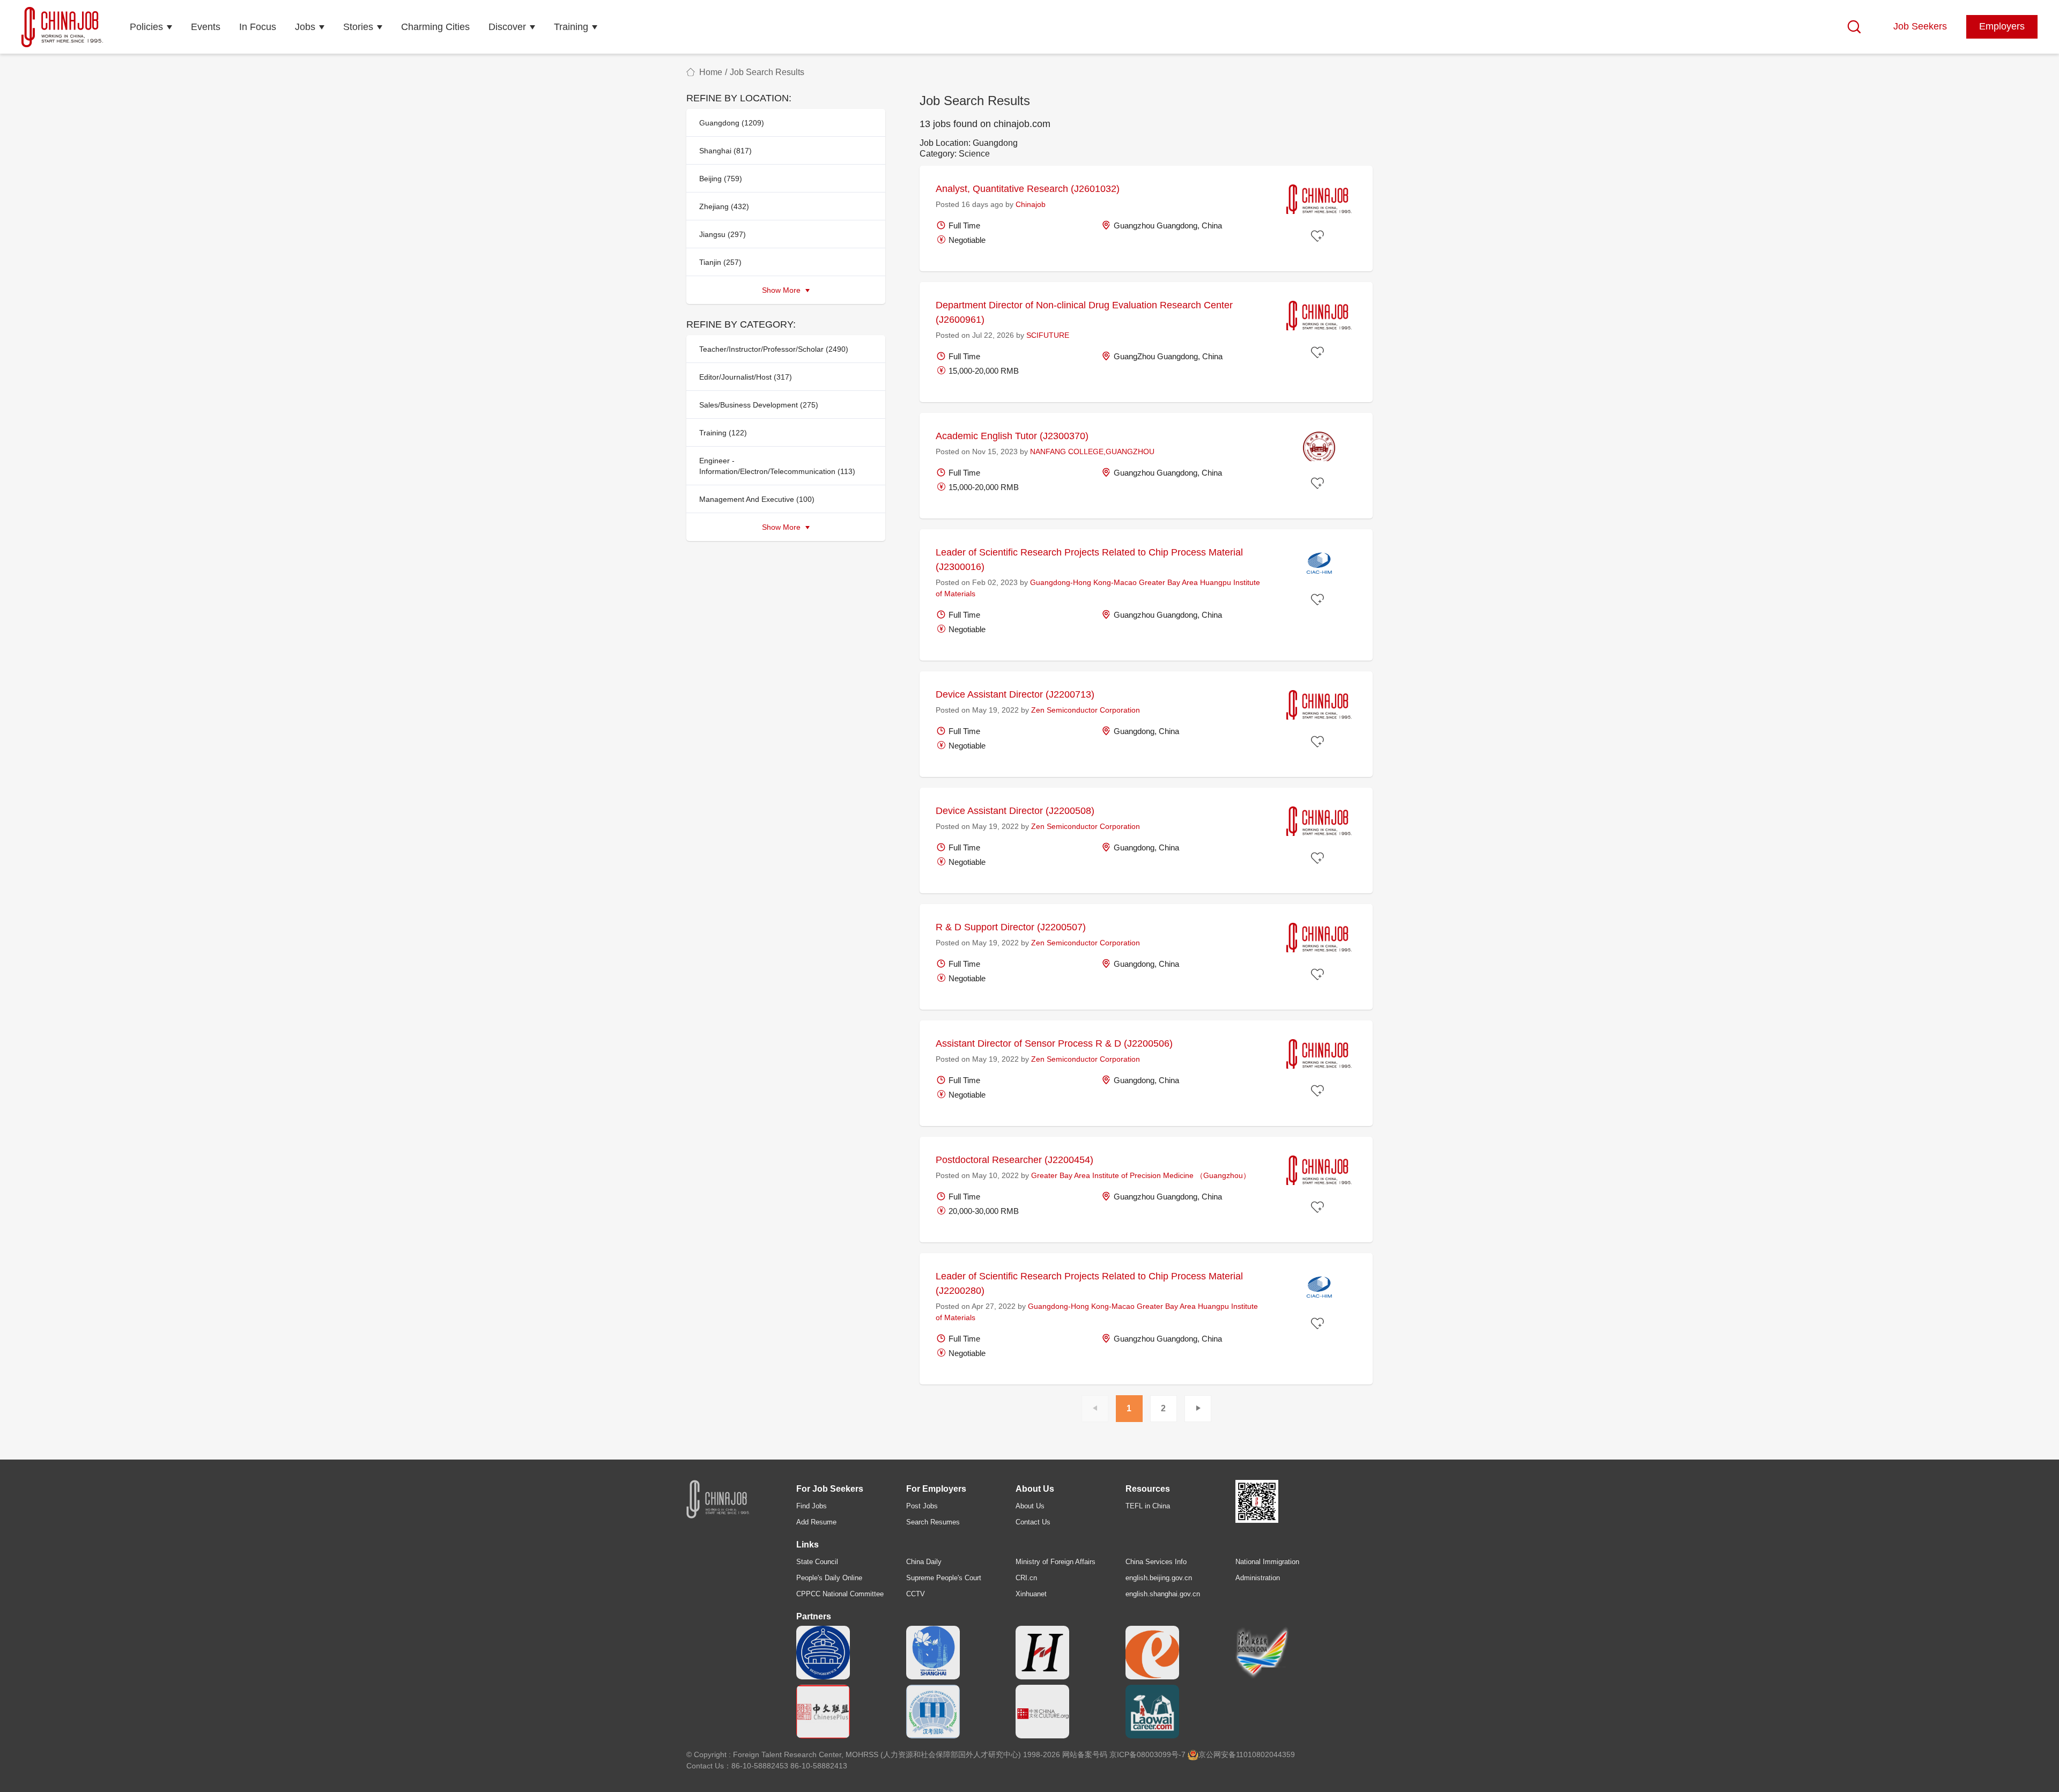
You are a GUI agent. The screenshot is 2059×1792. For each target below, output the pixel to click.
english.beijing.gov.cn (1159, 1578)
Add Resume (816, 1522)
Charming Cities (435, 27)
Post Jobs (922, 1506)
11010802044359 (1265, 1754)
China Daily (924, 1562)
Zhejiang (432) (724, 206)
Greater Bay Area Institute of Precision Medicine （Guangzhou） (1141, 1175)
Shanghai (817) (725, 151)
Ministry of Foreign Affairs (1056, 1562)
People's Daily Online (829, 1578)
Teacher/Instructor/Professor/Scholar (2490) (774, 349)
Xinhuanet (1031, 1594)
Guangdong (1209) (732, 123)
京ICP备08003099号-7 (1147, 1754)
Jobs (305, 27)
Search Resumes (933, 1522)
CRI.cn (1026, 1578)
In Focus (258, 27)
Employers (2002, 26)
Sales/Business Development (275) (759, 405)
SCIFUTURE (1048, 335)
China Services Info (1156, 1562)
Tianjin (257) (720, 262)
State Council (817, 1562)
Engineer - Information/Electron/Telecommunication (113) (777, 466)
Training (571, 27)
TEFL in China (1148, 1506)
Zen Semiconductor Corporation (1086, 710)
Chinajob (1031, 204)
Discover (507, 27)
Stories (358, 27)
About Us (1030, 1506)
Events (206, 27)
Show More (782, 290)
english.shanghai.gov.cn (1163, 1594)
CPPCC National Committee (840, 1594)
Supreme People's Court (944, 1578)
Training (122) (723, 433)
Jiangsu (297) (723, 234)
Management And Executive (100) (757, 499)
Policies (146, 27)
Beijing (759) (721, 179)
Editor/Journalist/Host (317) (746, 377)
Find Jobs (812, 1506)
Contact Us (1033, 1522)
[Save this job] (1319, 236)
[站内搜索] (1854, 27)
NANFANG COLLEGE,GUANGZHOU (1092, 451)
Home (711, 72)
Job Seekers (1920, 26)
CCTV (916, 1594)
